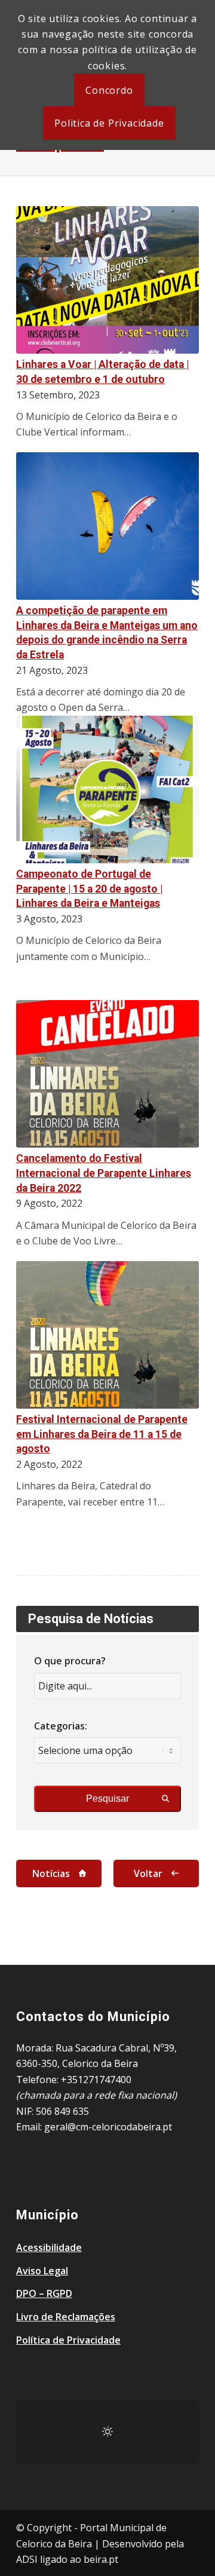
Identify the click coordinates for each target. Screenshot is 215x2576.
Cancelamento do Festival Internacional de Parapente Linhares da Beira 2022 (104, 1173)
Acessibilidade (49, 2247)
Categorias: (61, 1726)
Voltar (148, 1873)
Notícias (51, 1873)
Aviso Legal (42, 2271)
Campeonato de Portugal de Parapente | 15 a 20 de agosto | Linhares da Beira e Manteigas (89, 889)
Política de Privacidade (68, 2340)
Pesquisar (107, 1798)
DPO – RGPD (44, 2293)
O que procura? (70, 1661)
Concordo (109, 90)
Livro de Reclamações (66, 2317)
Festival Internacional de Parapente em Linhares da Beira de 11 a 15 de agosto (102, 1434)
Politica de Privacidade (109, 123)
